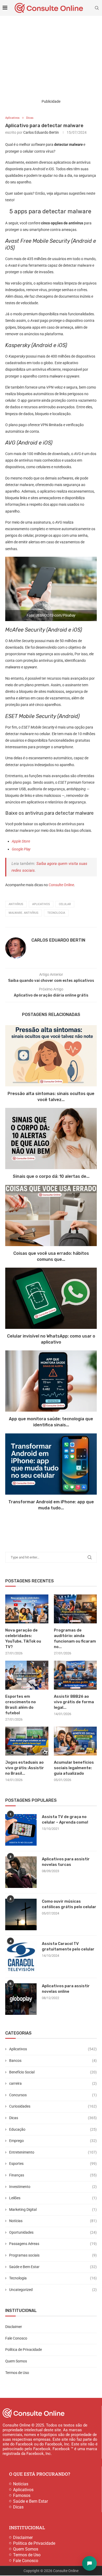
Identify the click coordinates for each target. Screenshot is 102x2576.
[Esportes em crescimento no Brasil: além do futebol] (27, 1675)
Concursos (53, 2095)
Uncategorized (53, 2290)
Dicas (53, 2118)
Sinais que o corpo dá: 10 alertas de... (51, 1177)
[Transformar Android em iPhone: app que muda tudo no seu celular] (51, 1464)
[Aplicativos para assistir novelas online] (21, 1999)
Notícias (53, 2221)
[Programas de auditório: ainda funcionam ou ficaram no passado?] (75, 1609)
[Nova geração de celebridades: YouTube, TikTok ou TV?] (27, 1609)
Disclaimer (14, 2327)
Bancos (53, 2061)
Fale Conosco (16, 2338)
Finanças (53, 2175)
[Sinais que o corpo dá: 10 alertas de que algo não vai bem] (51, 1139)
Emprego (53, 2141)
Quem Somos (16, 2361)
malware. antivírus (24, 913)
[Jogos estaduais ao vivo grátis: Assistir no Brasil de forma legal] (27, 1741)
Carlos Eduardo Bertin (41, 132)
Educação (53, 2129)
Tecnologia (53, 2278)
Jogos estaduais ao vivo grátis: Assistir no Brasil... (25, 1768)
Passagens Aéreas (53, 2244)
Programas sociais (53, 2255)
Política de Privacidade (24, 2350)
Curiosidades (53, 2106)
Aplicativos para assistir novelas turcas (66, 1862)
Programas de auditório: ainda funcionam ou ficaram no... (75, 1638)
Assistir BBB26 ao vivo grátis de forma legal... (74, 1702)
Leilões (53, 2198)
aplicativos (41, 904)
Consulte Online (61, 885)
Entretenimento (53, 2152)
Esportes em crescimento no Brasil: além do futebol (21, 1705)
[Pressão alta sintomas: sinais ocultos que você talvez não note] (51, 1056)
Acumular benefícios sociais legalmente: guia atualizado (74, 1768)
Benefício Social (53, 2072)
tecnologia (56, 913)
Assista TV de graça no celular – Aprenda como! (65, 1819)
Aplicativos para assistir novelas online (66, 1989)
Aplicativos (53, 2049)
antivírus (16, 904)
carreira (53, 2083)
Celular (65, 904)
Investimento (53, 2187)
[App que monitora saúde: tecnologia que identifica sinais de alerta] (51, 1381)
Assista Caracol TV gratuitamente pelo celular (68, 1946)
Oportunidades (53, 2232)
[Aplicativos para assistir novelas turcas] (21, 1872)
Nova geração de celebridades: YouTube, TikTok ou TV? (23, 1638)
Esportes (53, 2164)
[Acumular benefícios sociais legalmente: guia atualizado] (75, 1741)
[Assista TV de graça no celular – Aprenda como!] (21, 1830)
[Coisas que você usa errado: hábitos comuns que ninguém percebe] (51, 1215)
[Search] (97, 8)
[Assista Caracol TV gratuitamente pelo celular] (21, 1957)
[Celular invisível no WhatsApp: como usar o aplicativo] (51, 1298)
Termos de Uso (17, 2373)
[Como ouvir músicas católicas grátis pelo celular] (21, 1914)
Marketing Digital (53, 2210)
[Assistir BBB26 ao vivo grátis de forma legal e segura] (75, 1675)
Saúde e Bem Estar (53, 2267)
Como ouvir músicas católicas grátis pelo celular (69, 1904)
